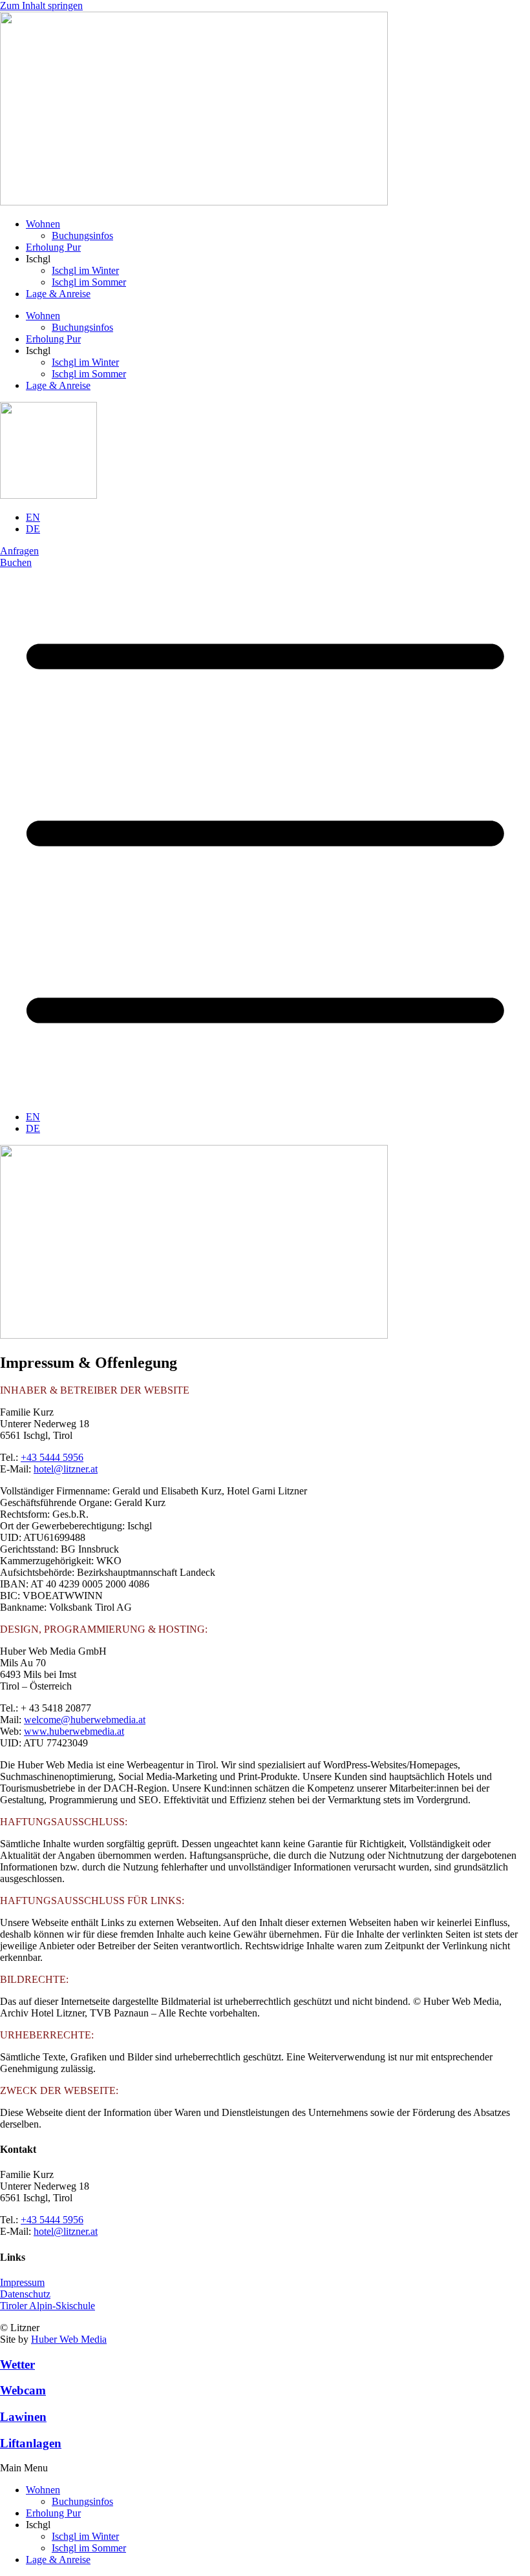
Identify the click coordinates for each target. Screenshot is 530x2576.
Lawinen (23, 2417)
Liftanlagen (31, 2443)
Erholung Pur (53, 247)
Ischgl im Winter (85, 270)
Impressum (22, 2282)
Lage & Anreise (58, 294)
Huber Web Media (69, 2339)
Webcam (23, 2390)
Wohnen (43, 224)
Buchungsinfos (82, 236)
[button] (265, 2468)
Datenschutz (25, 2294)
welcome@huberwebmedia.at (85, 1720)
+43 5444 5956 (52, 1457)
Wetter (17, 2364)
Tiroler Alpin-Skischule (48, 2306)
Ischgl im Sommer (89, 282)
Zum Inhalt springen (41, 5)
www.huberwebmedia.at (74, 1731)
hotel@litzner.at (66, 1469)
